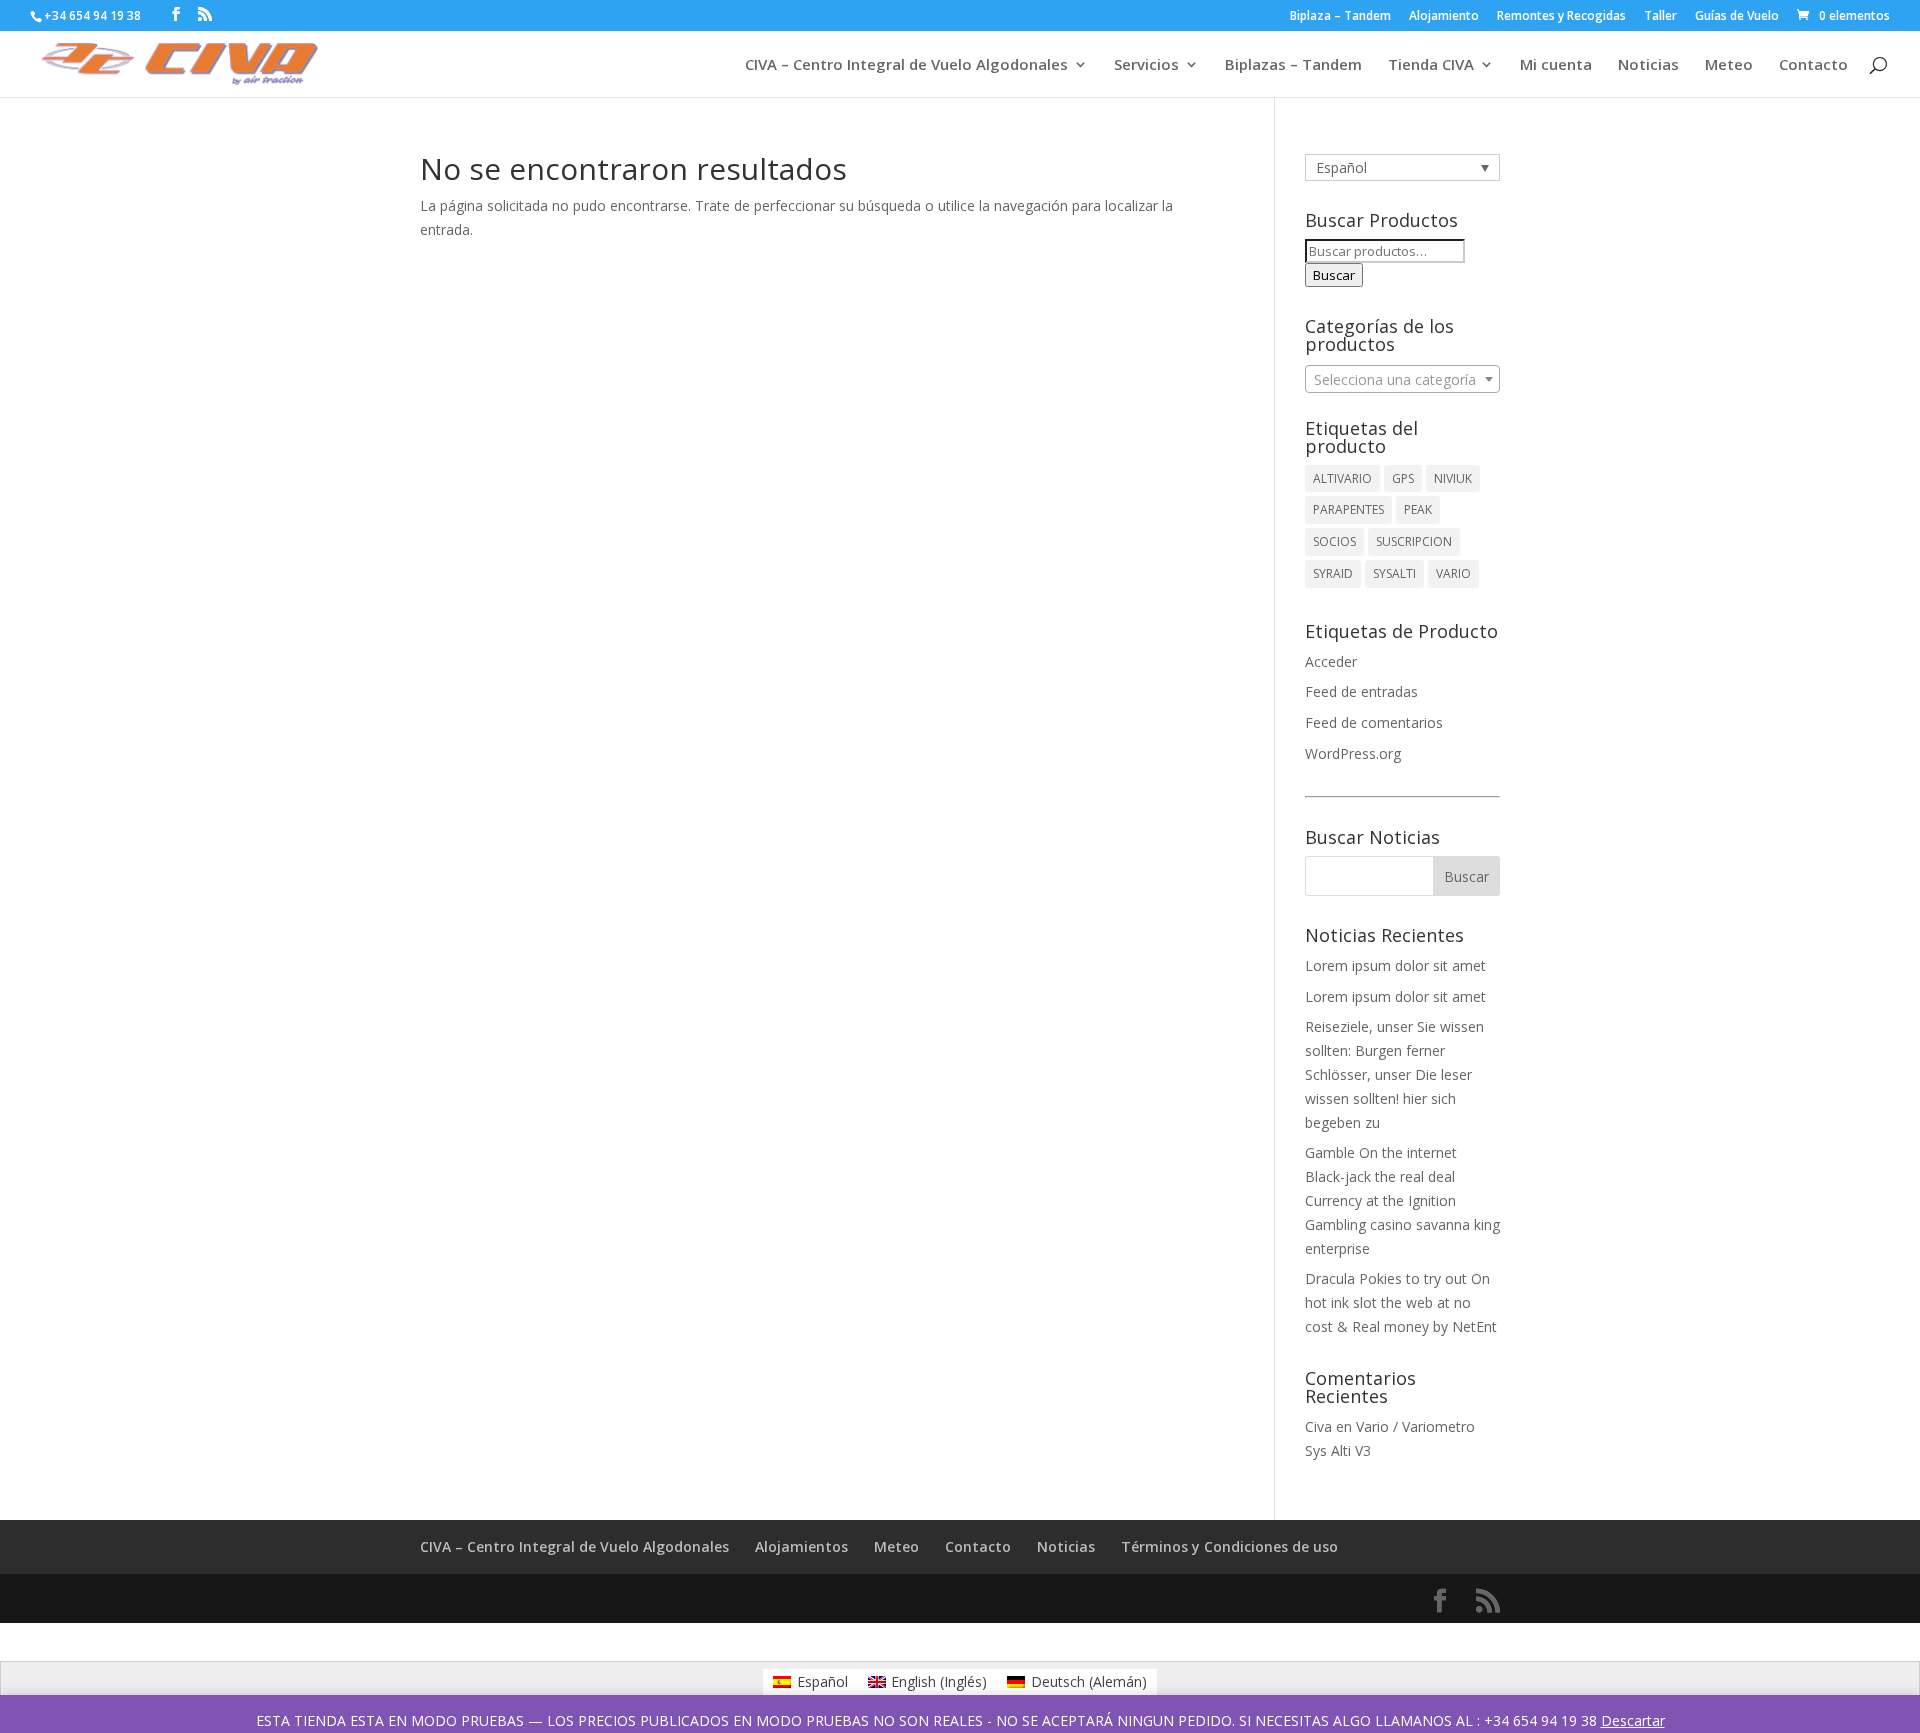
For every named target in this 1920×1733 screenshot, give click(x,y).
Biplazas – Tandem (1293, 65)
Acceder (1331, 661)
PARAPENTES (1348, 509)
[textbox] (1402, 380)
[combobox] (1402, 379)
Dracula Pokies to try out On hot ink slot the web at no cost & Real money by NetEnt (1401, 1302)
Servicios (1146, 65)
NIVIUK (1453, 478)
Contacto (1813, 65)
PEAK (1418, 509)
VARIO (1453, 573)
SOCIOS (1334, 541)
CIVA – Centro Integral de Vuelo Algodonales (906, 65)
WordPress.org (1353, 753)
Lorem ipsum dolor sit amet (1395, 965)
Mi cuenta (1556, 65)
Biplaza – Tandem (1340, 17)
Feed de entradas (1361, 691)
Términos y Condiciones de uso (1229, 1546)
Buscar (1334, 275)
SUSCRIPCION (1414, 541)
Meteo (1729, 65)
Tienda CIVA (1431, 65)
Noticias (1648, 65)
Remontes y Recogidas (1561, 17)
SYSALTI (1394, 573)
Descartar (1633, 1720)
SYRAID (1333, 573)
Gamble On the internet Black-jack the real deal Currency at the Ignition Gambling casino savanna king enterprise (1402, 1200)
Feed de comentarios (1374, 722)
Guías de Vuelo (1737, 17)
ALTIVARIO (1342, 478)
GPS (1403, 478)
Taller (1660, 17)
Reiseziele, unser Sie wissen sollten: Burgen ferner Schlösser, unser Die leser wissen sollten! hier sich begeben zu (1394, 1074)
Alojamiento (1444, 17)
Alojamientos (801, 1546)
